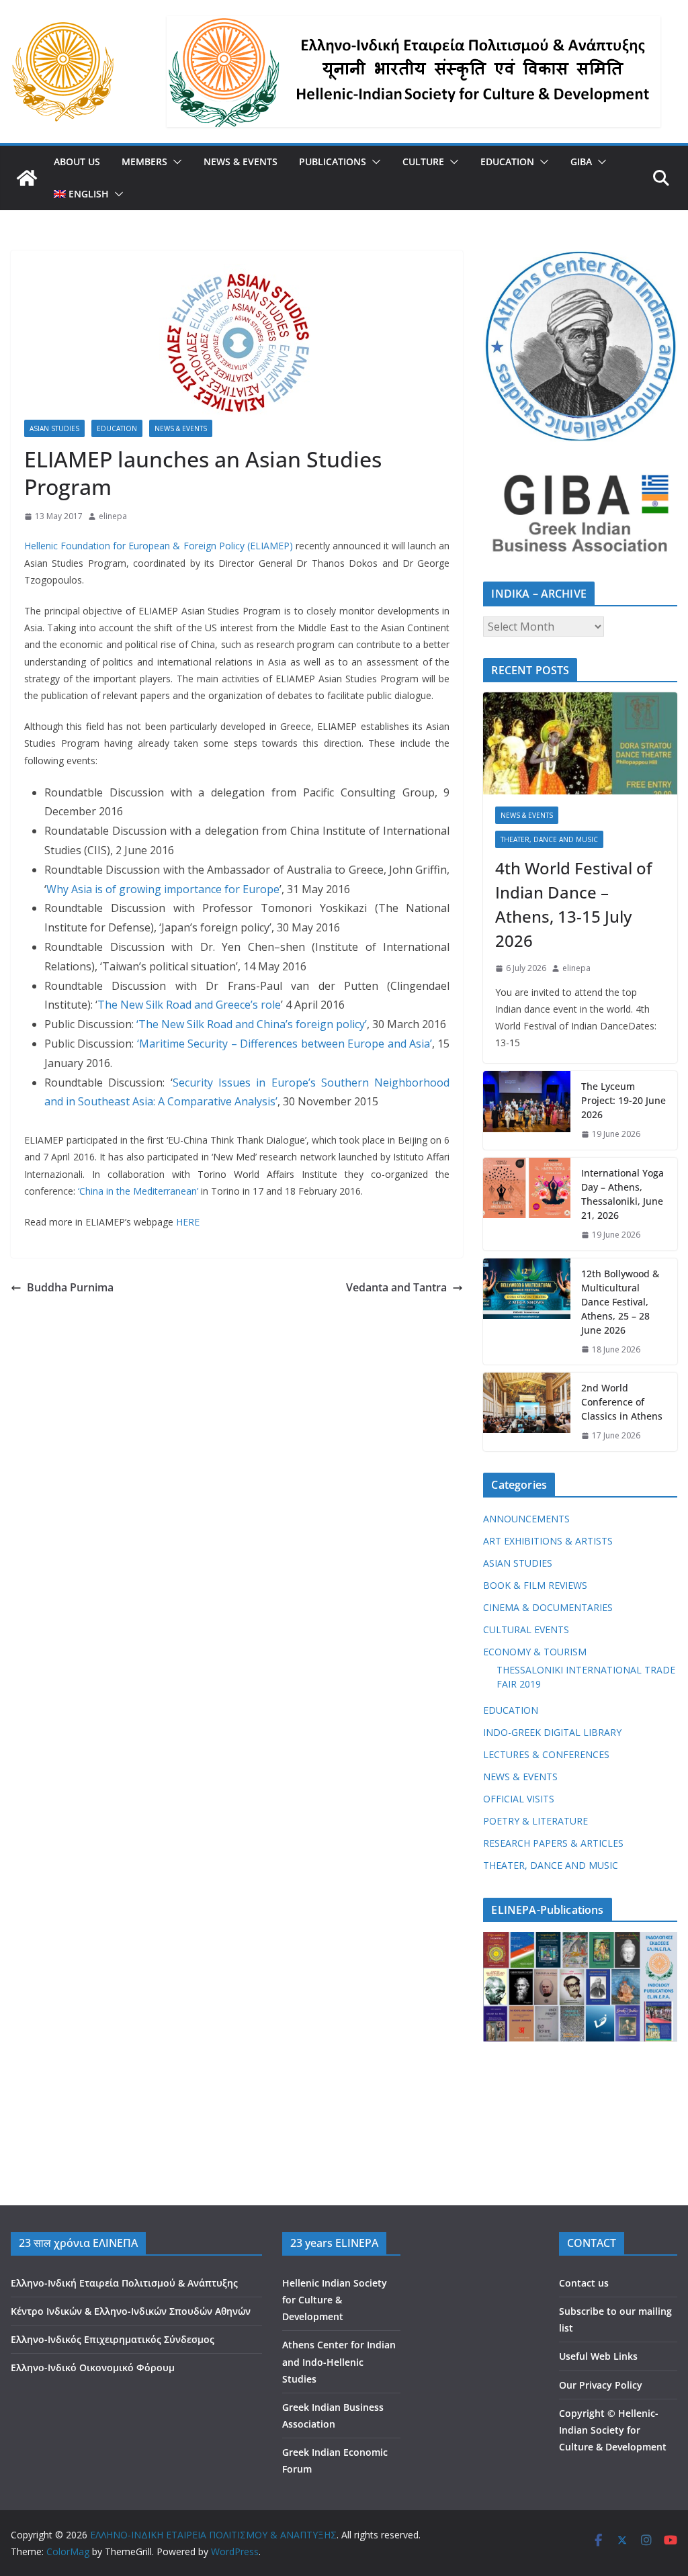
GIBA (581, 162)
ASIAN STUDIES (54, 428)
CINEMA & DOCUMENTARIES (548, 1607)
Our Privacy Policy (601, 2385)
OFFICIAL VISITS (519, 1799)
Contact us (584, 2283)
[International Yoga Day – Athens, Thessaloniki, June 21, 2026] (527, 1204)
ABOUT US (77, 162)
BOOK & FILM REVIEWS (535, 1585)
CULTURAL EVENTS (526, 1629)
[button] (175, 162)
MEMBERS (144, 162)
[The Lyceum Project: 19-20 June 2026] (527, 1110)
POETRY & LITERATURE (535, 1821)
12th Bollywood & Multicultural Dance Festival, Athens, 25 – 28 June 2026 (620, 1302)
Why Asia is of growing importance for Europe (163, 889)
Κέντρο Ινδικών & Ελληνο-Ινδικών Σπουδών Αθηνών (131, 2311)
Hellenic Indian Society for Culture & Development (335, 2300)
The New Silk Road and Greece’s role (189, 1005)
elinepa (113, 516)
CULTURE (423, 162)
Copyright (582, 2413)
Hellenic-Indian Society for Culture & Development (613, 2430)
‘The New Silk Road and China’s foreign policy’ (252, 1024)
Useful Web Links (598, 2356)
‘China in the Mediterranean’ (138, 1191)
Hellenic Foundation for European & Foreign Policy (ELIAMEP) (159, 546)
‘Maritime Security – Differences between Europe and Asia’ (285, 1044)
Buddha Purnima (70, 1287)
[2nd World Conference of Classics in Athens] (527, 1412)
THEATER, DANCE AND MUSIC (549, 839)
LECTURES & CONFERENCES (546, 1754)
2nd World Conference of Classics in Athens (622, 1402)
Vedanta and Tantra (396, 1287)
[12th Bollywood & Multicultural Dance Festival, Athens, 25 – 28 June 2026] (527, 1312)
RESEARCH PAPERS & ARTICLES (553, 1843)
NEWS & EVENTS (241, 162)
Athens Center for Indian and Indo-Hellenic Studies (339, 2361)
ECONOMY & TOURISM (535, 1652)
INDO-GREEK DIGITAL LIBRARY (552, 1732)
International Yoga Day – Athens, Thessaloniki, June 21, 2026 (622, 1194)
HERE (188, 1222)
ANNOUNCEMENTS (526, 1519)
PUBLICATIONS (333, 162)
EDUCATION (507, 162)
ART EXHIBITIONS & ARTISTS (548, 1541)
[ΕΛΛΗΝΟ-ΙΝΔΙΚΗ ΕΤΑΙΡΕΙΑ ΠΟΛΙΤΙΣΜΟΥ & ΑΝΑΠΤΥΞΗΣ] (27, 178)
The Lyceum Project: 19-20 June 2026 (623, 1100)
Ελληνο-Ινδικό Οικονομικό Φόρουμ (93, 2367)
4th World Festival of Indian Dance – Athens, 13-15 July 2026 (573, 904)
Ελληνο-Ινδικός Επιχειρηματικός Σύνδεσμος (113, 2339)
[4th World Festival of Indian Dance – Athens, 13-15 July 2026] (580, 743)
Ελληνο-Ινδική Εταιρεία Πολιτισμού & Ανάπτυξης (124, 2283)
